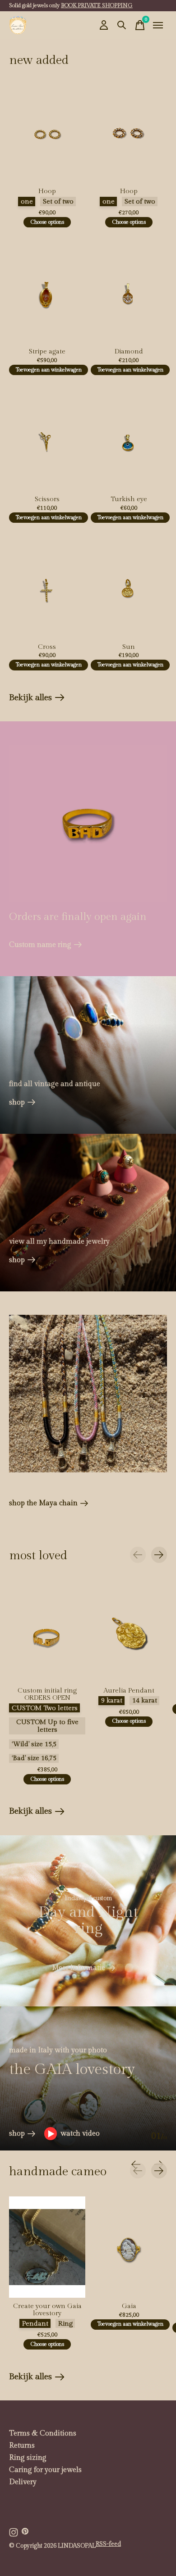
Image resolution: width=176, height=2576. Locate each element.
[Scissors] (47, 440)
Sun (129, 647)
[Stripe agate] (47, 292)
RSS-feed (108, 2544)
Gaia (129, 2306)
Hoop (47, 191)
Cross (47, 647)
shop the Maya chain (43, 1503)
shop (17, 1102)
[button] (72, 2134)
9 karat (112, 1700)
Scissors (47, 499)
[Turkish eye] (129, 440)
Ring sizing (28, 2458)
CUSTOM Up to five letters (47, 1726)
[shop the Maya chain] (88, 1394)
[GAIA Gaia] (129, 2247)
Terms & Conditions (43, 2433)
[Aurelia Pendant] (129, 1632)
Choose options (47, 222)
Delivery (23, 2482)
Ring (65, 2324)
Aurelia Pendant (129, 1690)
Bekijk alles (37, 699)
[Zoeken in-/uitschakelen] (122, 25)
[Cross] (47, 588)
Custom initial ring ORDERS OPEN (47, 1694)
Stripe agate (47, 351)
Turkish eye (129, 499)
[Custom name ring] (88, 824)
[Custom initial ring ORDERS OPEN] (47, 1632)
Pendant (35, 2324)
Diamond (129, 351)
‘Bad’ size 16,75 (34, 1758)
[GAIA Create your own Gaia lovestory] (47, 2247)
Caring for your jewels (45, 2470)
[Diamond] (129, 292)
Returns (22, 2446)
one (27, 201)
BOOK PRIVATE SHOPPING (97, 5)
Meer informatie (79, 1968)
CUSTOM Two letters (45, 1708)
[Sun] (129, 588)
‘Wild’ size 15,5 (34, 1744)
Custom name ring (40, 945)
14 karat (145, 1700)
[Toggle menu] (158, 25)
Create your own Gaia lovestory (47, 2310)
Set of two (58, 201)
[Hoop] (47, 132)
